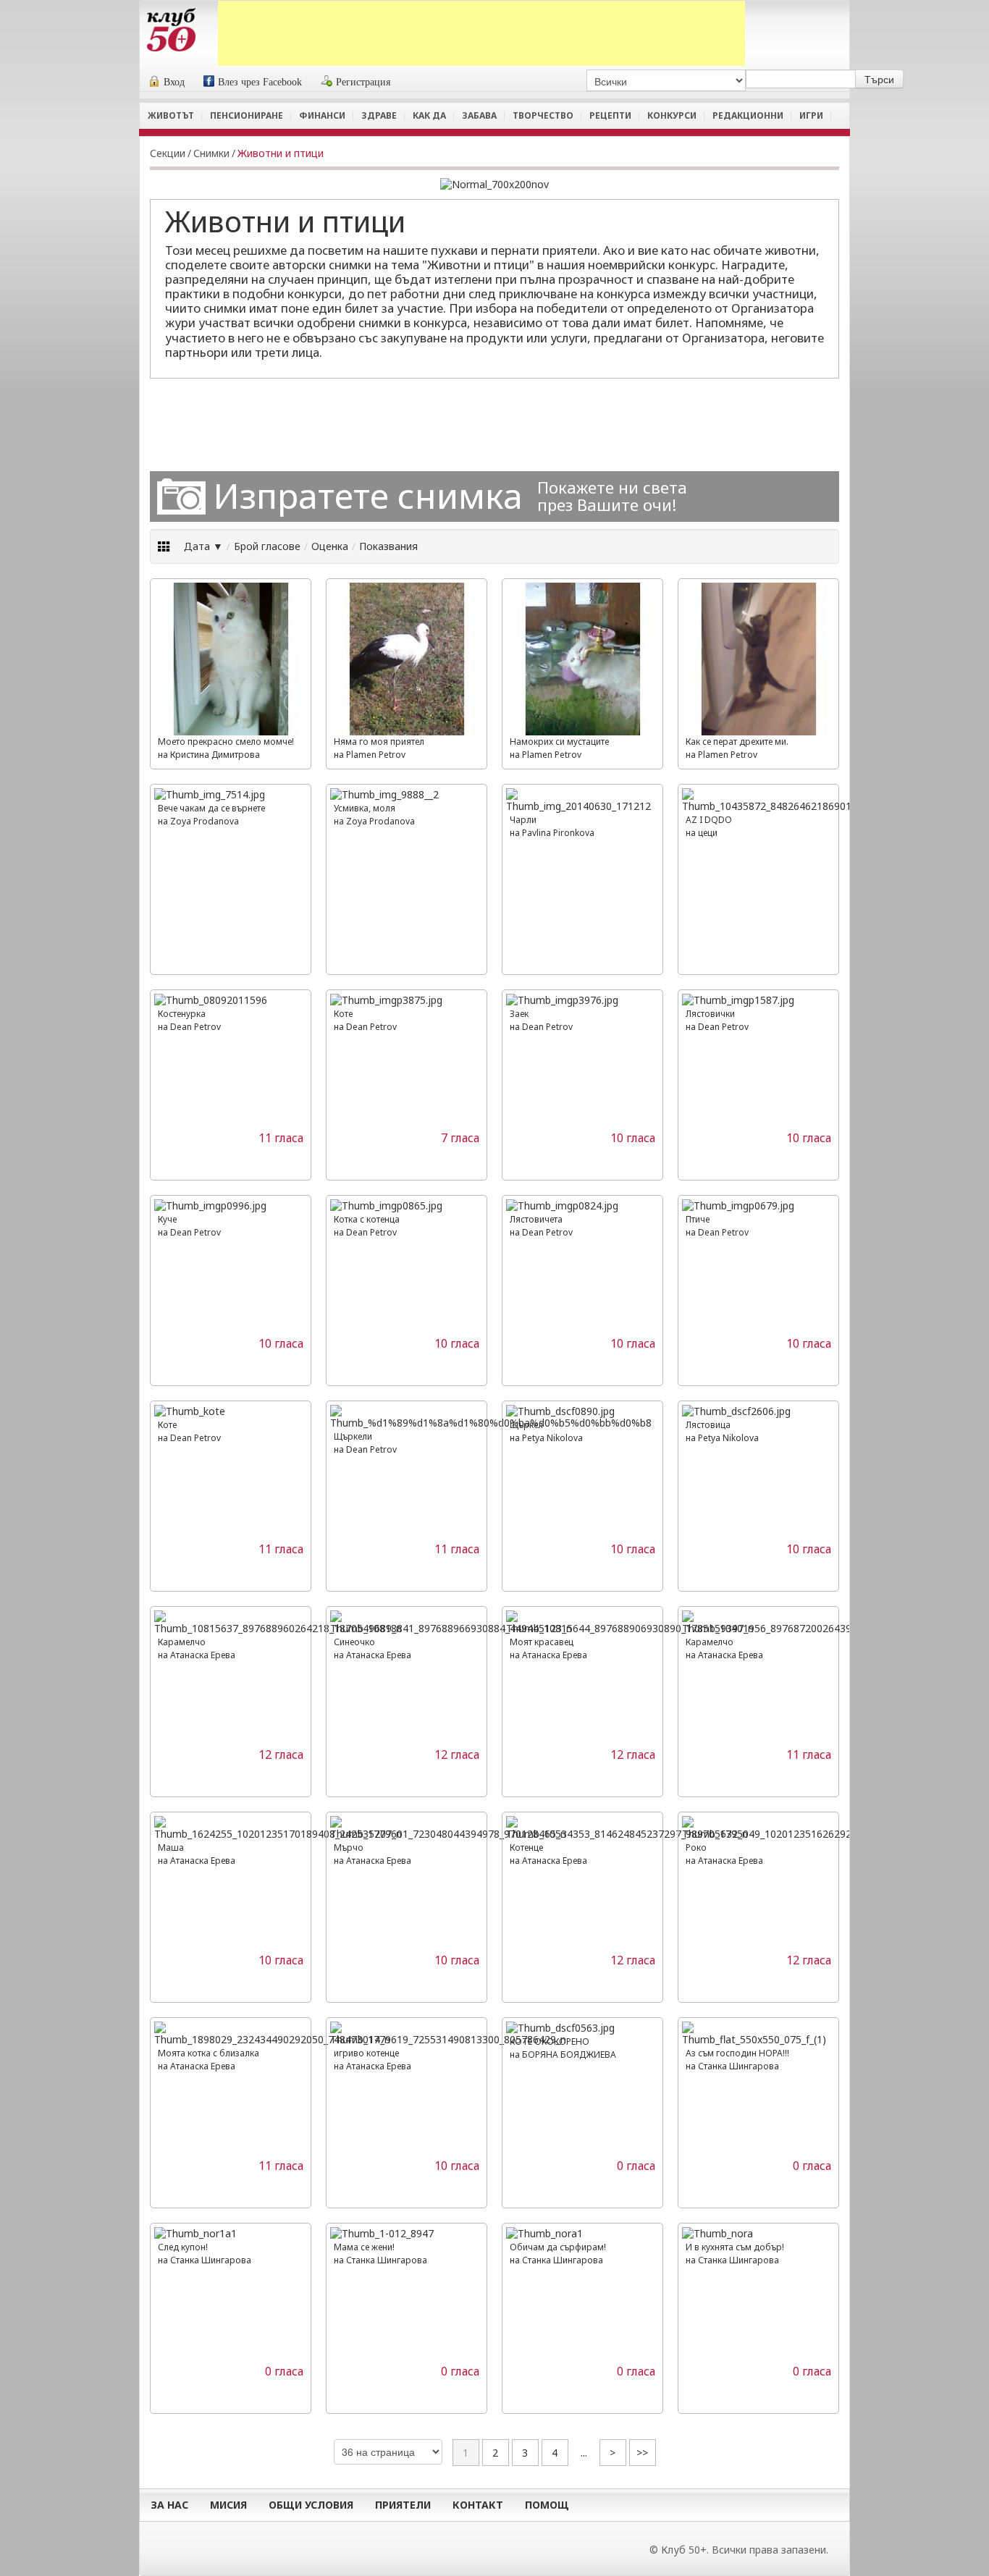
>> (642, 2453)
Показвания (388, 546)
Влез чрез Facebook (260, 82)
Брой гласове (267, 546)
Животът (171, 115)
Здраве (379, 115)
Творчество (543, 115)
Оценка (330, 546)
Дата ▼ (203, 546)
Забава (479, 115)
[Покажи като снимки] (165, 546)
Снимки (211, 153)
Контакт (478, 2505)
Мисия (228, 2505)
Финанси (322, 115)
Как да (429, 115)
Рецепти (610, 115)
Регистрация (363, 82)
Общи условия (311, 2505)
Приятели (403, 2505)
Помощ (547, 2505)
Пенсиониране (247, 115)
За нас (169, 2505)
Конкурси (672, 115)
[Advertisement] (481, 33)
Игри (811, 115)
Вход (174, 82)
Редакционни (748, 115)
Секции (168, 153)
